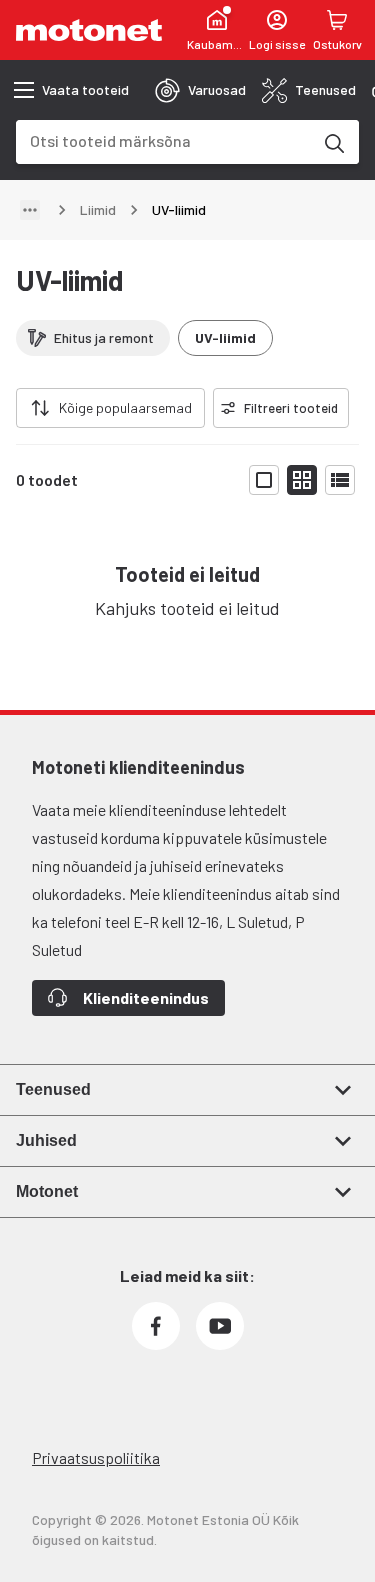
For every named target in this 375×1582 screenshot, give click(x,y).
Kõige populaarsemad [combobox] (125, 407)
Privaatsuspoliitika (96, 1457)
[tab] (200, 90)
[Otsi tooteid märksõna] (333, 142)
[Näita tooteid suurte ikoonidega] (264, 480)
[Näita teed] (30, 210)
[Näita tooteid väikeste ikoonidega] (302, 480)
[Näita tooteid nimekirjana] (340, 480)
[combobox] (163, 140)
